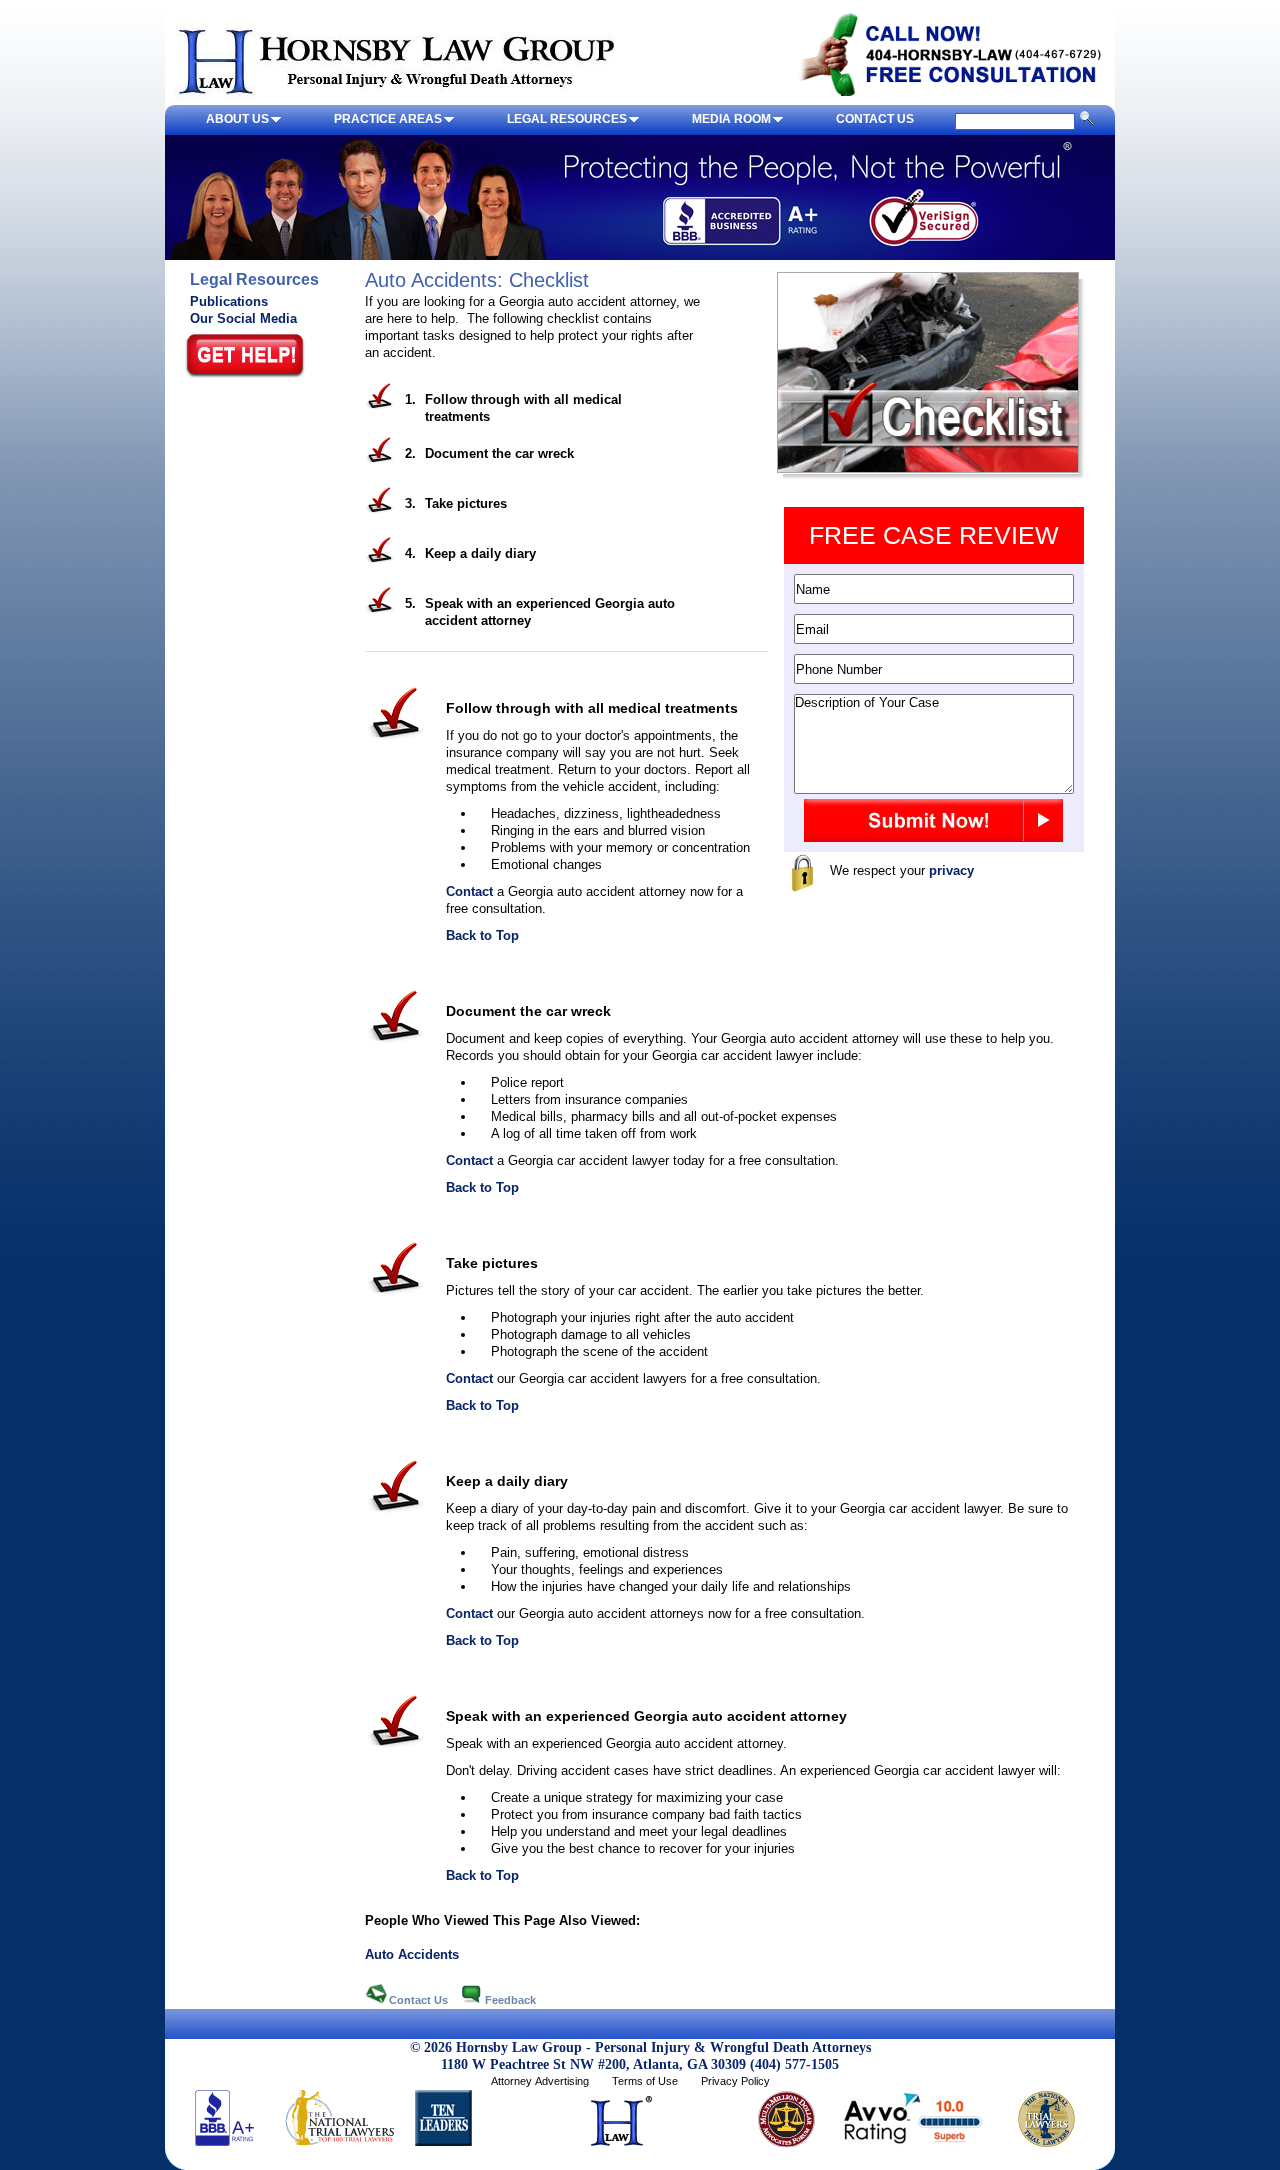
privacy (951, 870)
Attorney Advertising (540, 2081)
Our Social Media (243, 318)
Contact (469, 891)
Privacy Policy (735, 2081)
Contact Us (420, 2000)
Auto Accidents (412, 1954)
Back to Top (482, 935)
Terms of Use (645, 2081)
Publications (229, 301)
